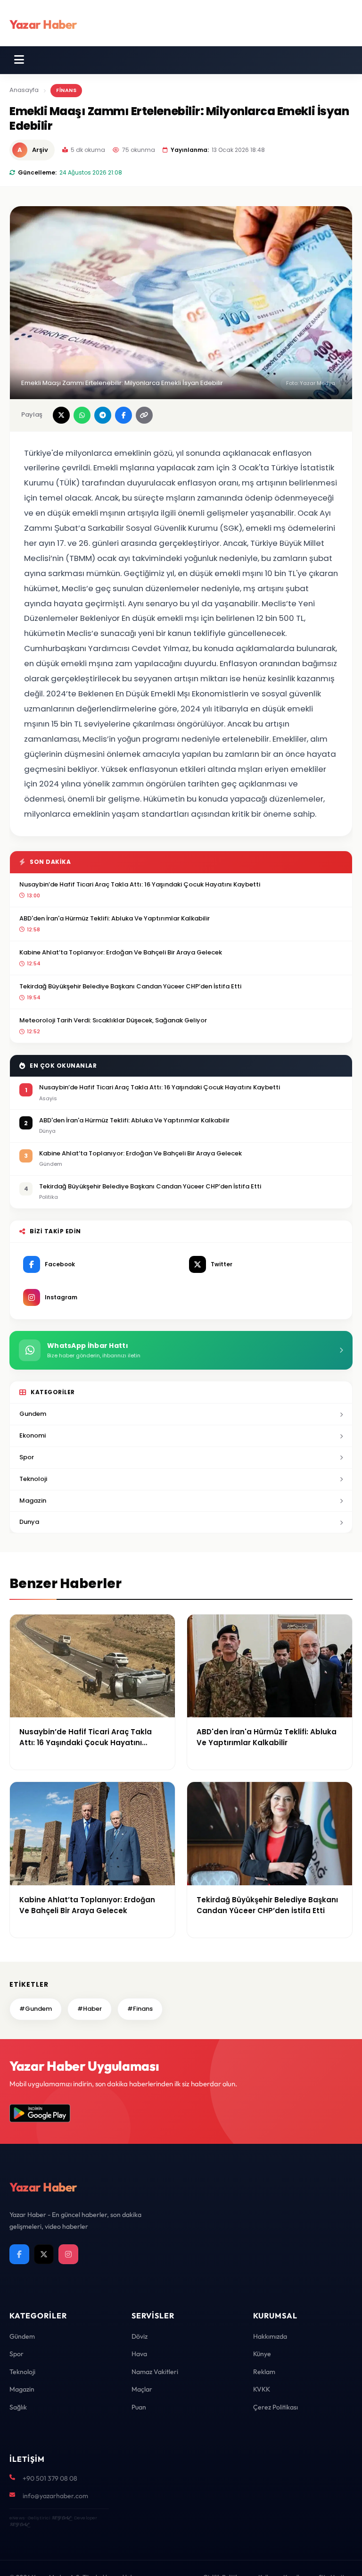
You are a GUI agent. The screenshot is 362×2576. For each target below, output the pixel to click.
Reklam (264, 2372)
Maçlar (142, 2389)
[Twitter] (44, 2254)
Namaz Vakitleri (155, 2372)
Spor (27, 1457)
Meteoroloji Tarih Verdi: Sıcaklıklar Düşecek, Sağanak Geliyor (113, 1020)
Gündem (22, 2336)
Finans (66, 90)
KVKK (262, 2389)
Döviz (140, 2336)
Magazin (33, 1501)
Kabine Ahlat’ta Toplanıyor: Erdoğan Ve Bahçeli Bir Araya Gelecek (121, 952)
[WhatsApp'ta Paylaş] (82, 415)
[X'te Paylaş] (61, 415)
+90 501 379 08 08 (50, 2478)
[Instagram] (68, 2254)
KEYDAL (61, 2518)
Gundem (33, 1414)
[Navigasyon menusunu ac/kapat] (19, 60)
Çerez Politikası (276, 2407)
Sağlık (18, 2407)
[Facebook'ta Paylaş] (123, 415)
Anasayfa (24, 90)
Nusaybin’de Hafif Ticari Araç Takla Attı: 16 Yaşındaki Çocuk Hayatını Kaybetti (140, 884)
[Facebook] (19, 2254)
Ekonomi (33, 1435)
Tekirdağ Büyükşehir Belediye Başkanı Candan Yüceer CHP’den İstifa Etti (130, 986)
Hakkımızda (270, 2336)
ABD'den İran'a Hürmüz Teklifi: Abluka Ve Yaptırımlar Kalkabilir (115, 918)
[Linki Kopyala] (144, 415)
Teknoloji (33, 1479)
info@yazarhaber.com (55, 2496)
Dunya (29, 1522)
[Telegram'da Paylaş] (103, 415)
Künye (262, 2354)
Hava (139, 2354)
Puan (139, 2407)
